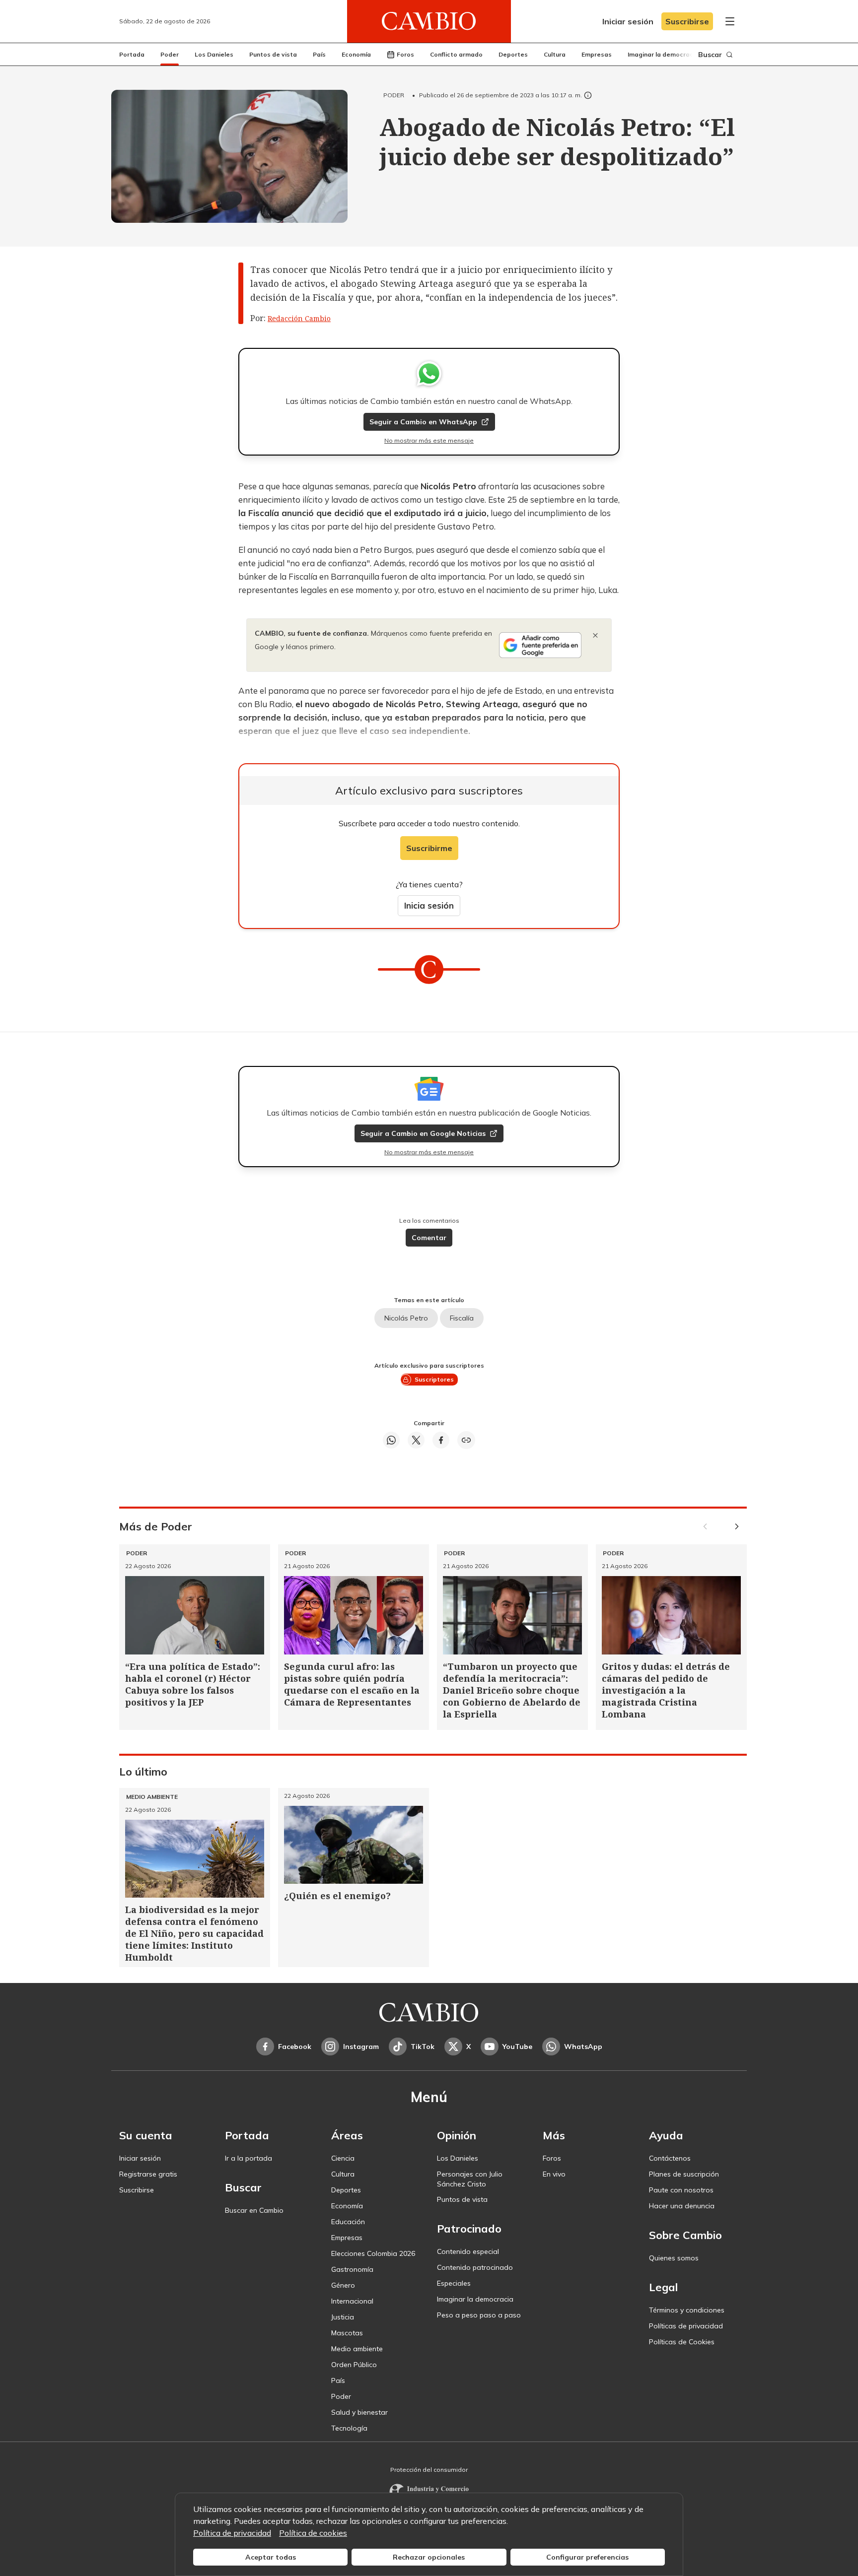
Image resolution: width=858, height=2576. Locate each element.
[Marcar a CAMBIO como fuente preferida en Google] (540, 645)
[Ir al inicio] (429, 21)
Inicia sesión (429, 905)
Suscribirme (429, 848)
